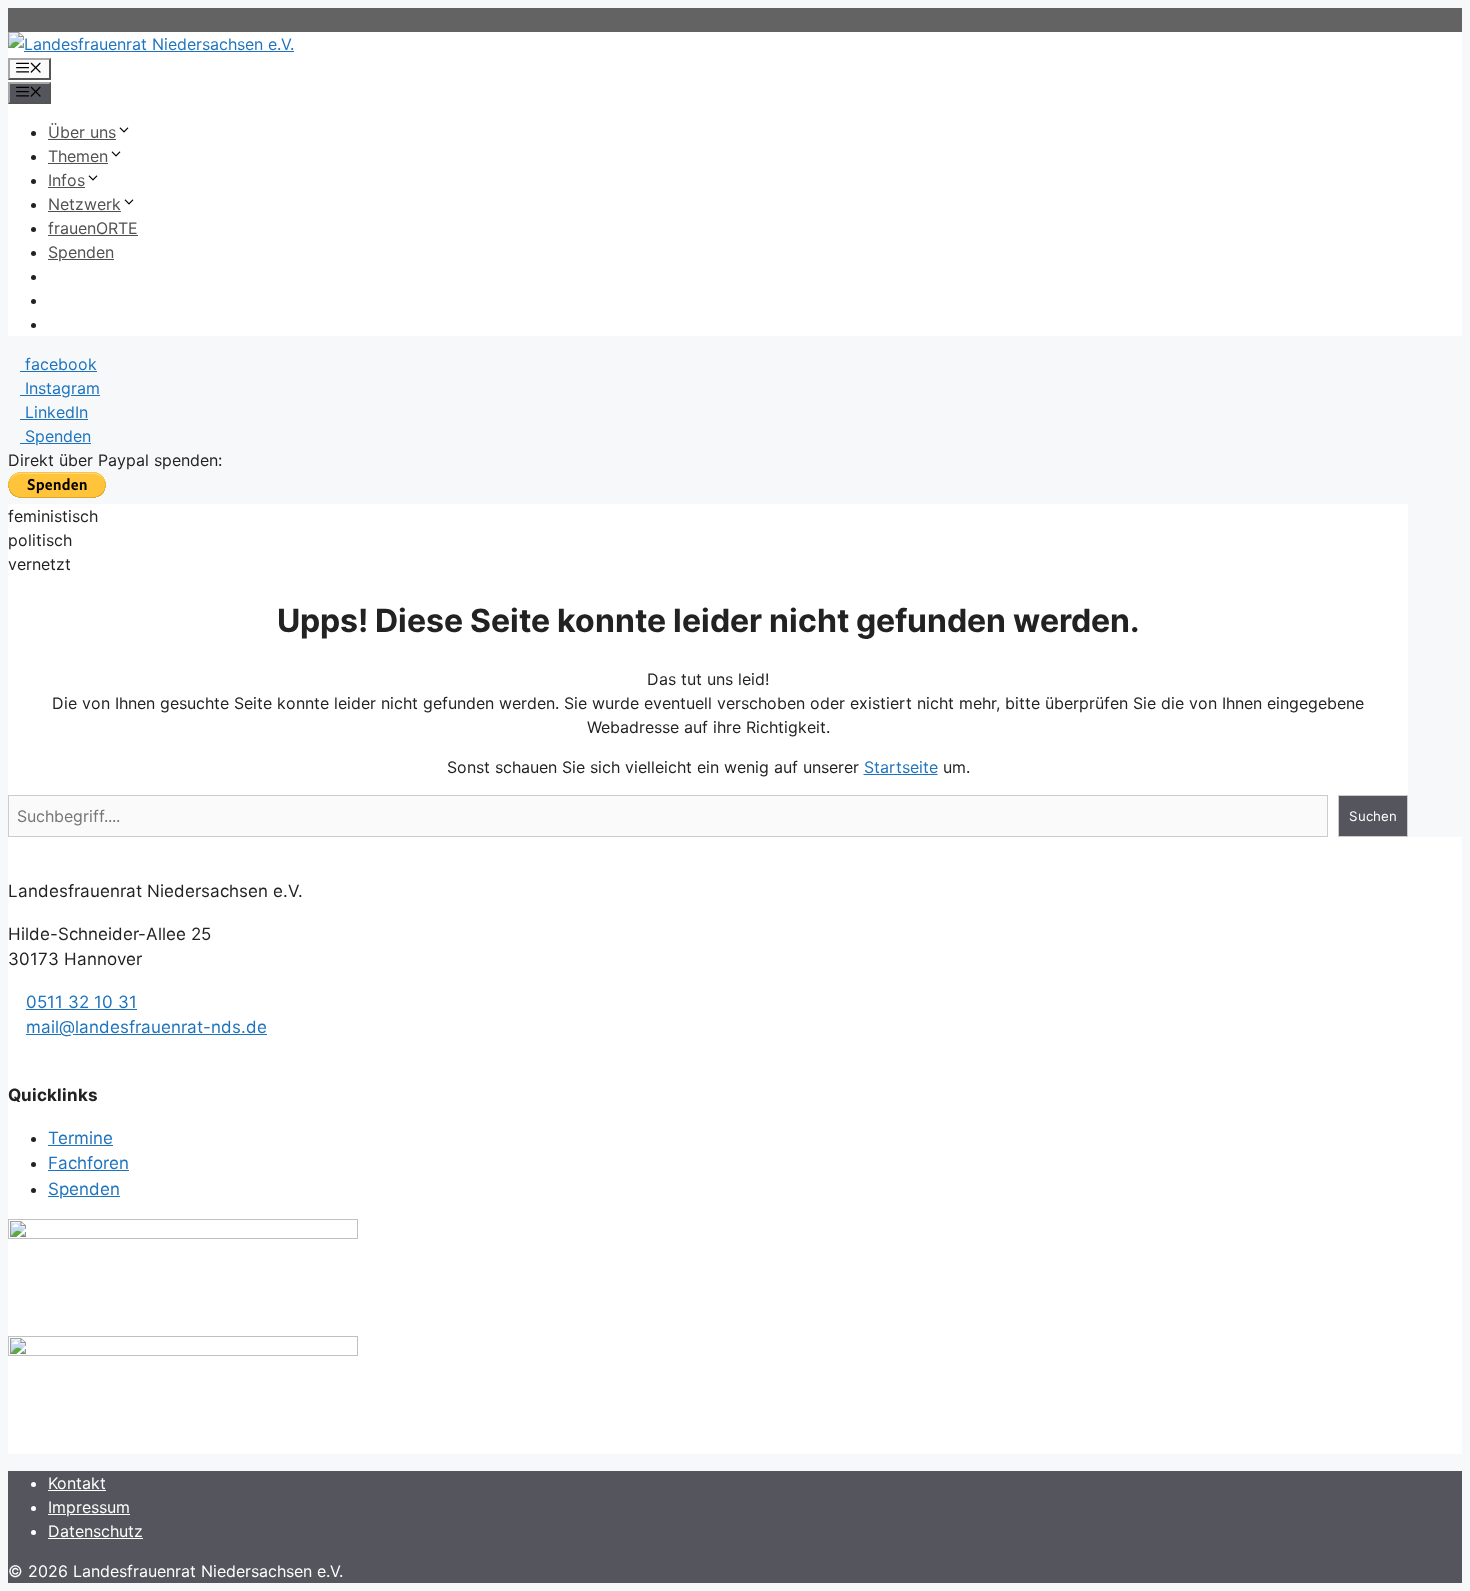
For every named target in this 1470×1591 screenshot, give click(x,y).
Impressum (89, 1507)
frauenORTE (93, 228)
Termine (80, 1138)
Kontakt (77, 1483)
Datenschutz (95, 1531)
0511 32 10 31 (81, 1002)
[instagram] (32, 1053)
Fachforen (88, 1163)
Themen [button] (78, 156)
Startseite (901, 767)
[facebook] (14, 1053)
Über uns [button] (82, 132)
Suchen (1373, 816)
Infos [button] (66, 180)
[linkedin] (50, 1053)
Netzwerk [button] (84, 204)
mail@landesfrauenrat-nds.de (146, 1027)
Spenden (81, 252)
